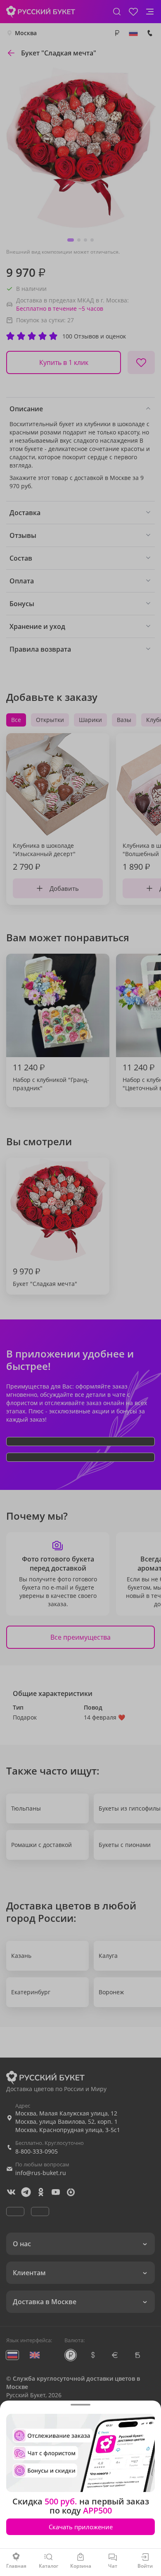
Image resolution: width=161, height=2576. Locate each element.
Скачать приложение (81, 2527)
